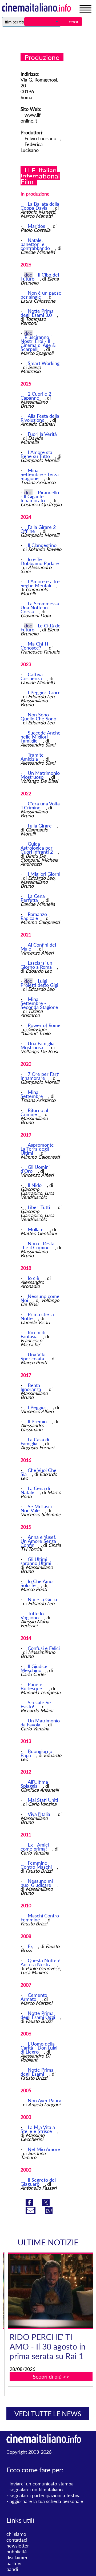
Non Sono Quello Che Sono (38, 717)
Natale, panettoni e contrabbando (36, 244)
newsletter (18, 2546)
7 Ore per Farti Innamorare (40, 1076)
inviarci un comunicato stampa (42, 2484)
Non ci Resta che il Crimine (37, 1245)
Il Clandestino (42, 545)
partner (14, 2563)
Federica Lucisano (32, 147)
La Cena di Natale (35, 1490)
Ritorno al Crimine (34, 1112)
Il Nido (35, 1185)
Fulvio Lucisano (40, 138)
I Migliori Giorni (44, 874)
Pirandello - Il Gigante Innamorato (40, 496)
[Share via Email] (31, 2212)
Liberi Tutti (40, 1207)
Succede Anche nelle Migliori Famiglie (41, 737)
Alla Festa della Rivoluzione (40, 418)
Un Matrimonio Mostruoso (40, 775)
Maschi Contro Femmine (40, 1918)
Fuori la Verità (42, 434)
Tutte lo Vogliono (32, 1615)
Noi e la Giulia (42, 1599)
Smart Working (44, 363)
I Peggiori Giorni (45, 692)
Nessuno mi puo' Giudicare (37, 1883)
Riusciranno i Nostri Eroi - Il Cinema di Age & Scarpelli (38, 343)
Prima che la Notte (37, 1316)
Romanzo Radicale (34, 916)
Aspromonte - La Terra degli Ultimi (39, 1149)
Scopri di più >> (51, 2376)
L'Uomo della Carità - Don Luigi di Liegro (39, 2048)
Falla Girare (40, 826)
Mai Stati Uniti (43, 1800)
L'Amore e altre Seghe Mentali (40, 583)
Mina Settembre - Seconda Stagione (39, 1003)
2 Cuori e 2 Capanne (36, 396)
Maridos (37, 226)
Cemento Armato (34, 1997)
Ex (31, 1946)
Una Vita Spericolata (33, 1356)
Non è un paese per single (41, 295)
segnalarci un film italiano (36, 2489)
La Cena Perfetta (33, 898)
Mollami (37, 1229)
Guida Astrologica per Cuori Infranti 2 (37, 848)
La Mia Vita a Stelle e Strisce (38, 2129)
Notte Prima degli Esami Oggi (38, 2015)
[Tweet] (46, 2204)
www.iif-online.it (31, 118)
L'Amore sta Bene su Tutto (36, 454)
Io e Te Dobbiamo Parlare (40, 561)
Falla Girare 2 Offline (38, 529)
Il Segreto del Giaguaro (38, 2182)
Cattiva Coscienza (32, 676)
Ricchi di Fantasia (33, 1334)
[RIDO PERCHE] (51, 2291)
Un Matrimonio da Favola (40, 1723)
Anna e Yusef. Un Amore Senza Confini (38, 1541)
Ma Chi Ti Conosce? (34, 646)
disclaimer (17, 2557)
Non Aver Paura (45, 2100)
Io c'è (34, 1278)
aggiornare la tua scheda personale (46, 2501)
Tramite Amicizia (32, 757)
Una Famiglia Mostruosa (37, 1045)
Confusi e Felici (44, 1648)
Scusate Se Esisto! (36, 1704)
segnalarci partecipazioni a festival (46, 2495)
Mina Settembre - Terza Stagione (40, 474)
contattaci (17, 2540)
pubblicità (17, 2551)
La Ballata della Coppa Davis (40, 206)
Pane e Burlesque (33, 1686)
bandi (12, 2569)
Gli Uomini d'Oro (35, 1169)
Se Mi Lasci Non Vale (36, 1508)
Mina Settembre (32, 1094)
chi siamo (16, 2534)
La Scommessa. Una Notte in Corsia (40, 607)
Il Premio (38, 1421)
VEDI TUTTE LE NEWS (48, 2413)
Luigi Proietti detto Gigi (39, 983)
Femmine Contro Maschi (37, 1865)
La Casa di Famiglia (35, 1441)
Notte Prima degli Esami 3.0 (37, 313)
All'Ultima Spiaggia (34, 1784)
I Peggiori (38, 1407)
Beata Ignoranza (31, 1387)
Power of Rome (44, 1025)
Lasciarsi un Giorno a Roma (37, 965)
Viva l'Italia (40, 1814)
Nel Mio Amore (44, 2149)
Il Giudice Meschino (34, 1668)
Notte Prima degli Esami (37, 2072)
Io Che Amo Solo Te (37, 1583)
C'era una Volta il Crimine (40, 806)
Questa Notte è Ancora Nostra (41, 1962)
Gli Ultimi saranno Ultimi (37, 1561)
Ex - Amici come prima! (35, 1847)
